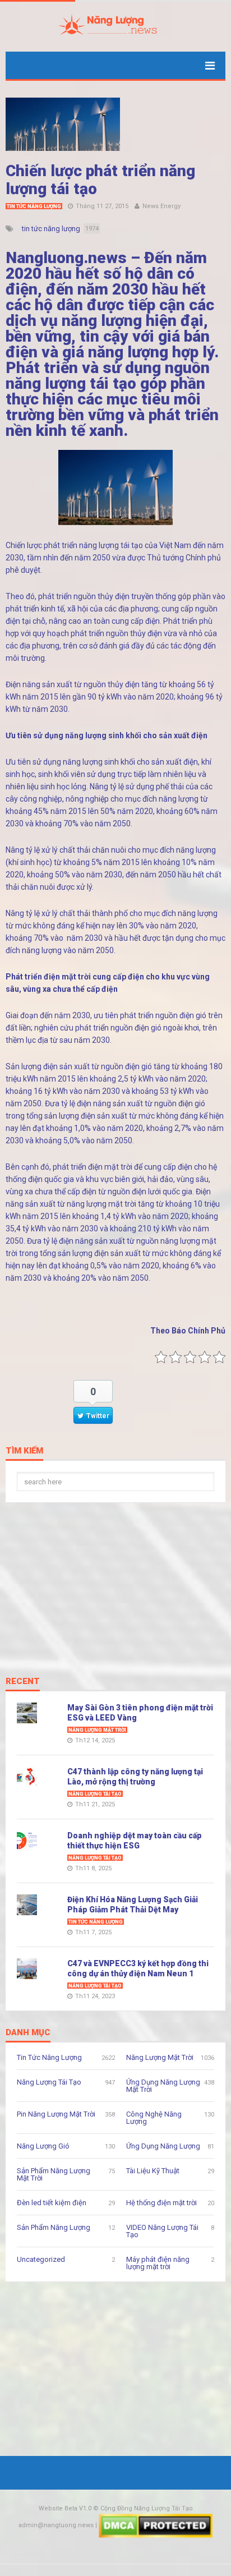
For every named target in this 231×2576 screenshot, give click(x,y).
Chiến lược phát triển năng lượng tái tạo (100, 180)
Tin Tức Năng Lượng (34, 206)
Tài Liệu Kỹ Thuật (153, 2171)
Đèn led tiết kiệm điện (52, 2203)
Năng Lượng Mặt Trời (97, 1730)
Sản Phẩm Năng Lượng (54, 2227)
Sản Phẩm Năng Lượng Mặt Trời (54, 2174)
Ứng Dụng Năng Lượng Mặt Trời (163, 2086)
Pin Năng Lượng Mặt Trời (56, 2114)
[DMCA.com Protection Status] (156, 2525)
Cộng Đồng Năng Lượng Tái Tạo (147, 2508)
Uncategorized (41, 2259)
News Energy (161, 206)
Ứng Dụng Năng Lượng (163, 2146)
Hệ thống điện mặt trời (161, 2203)
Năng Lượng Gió (43, 2146)
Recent (23, 1682)
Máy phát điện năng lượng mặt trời (158, 2263)
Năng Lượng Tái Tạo (95, 1794)
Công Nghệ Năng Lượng (154, 2118)
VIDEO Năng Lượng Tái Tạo (162, 2231)
